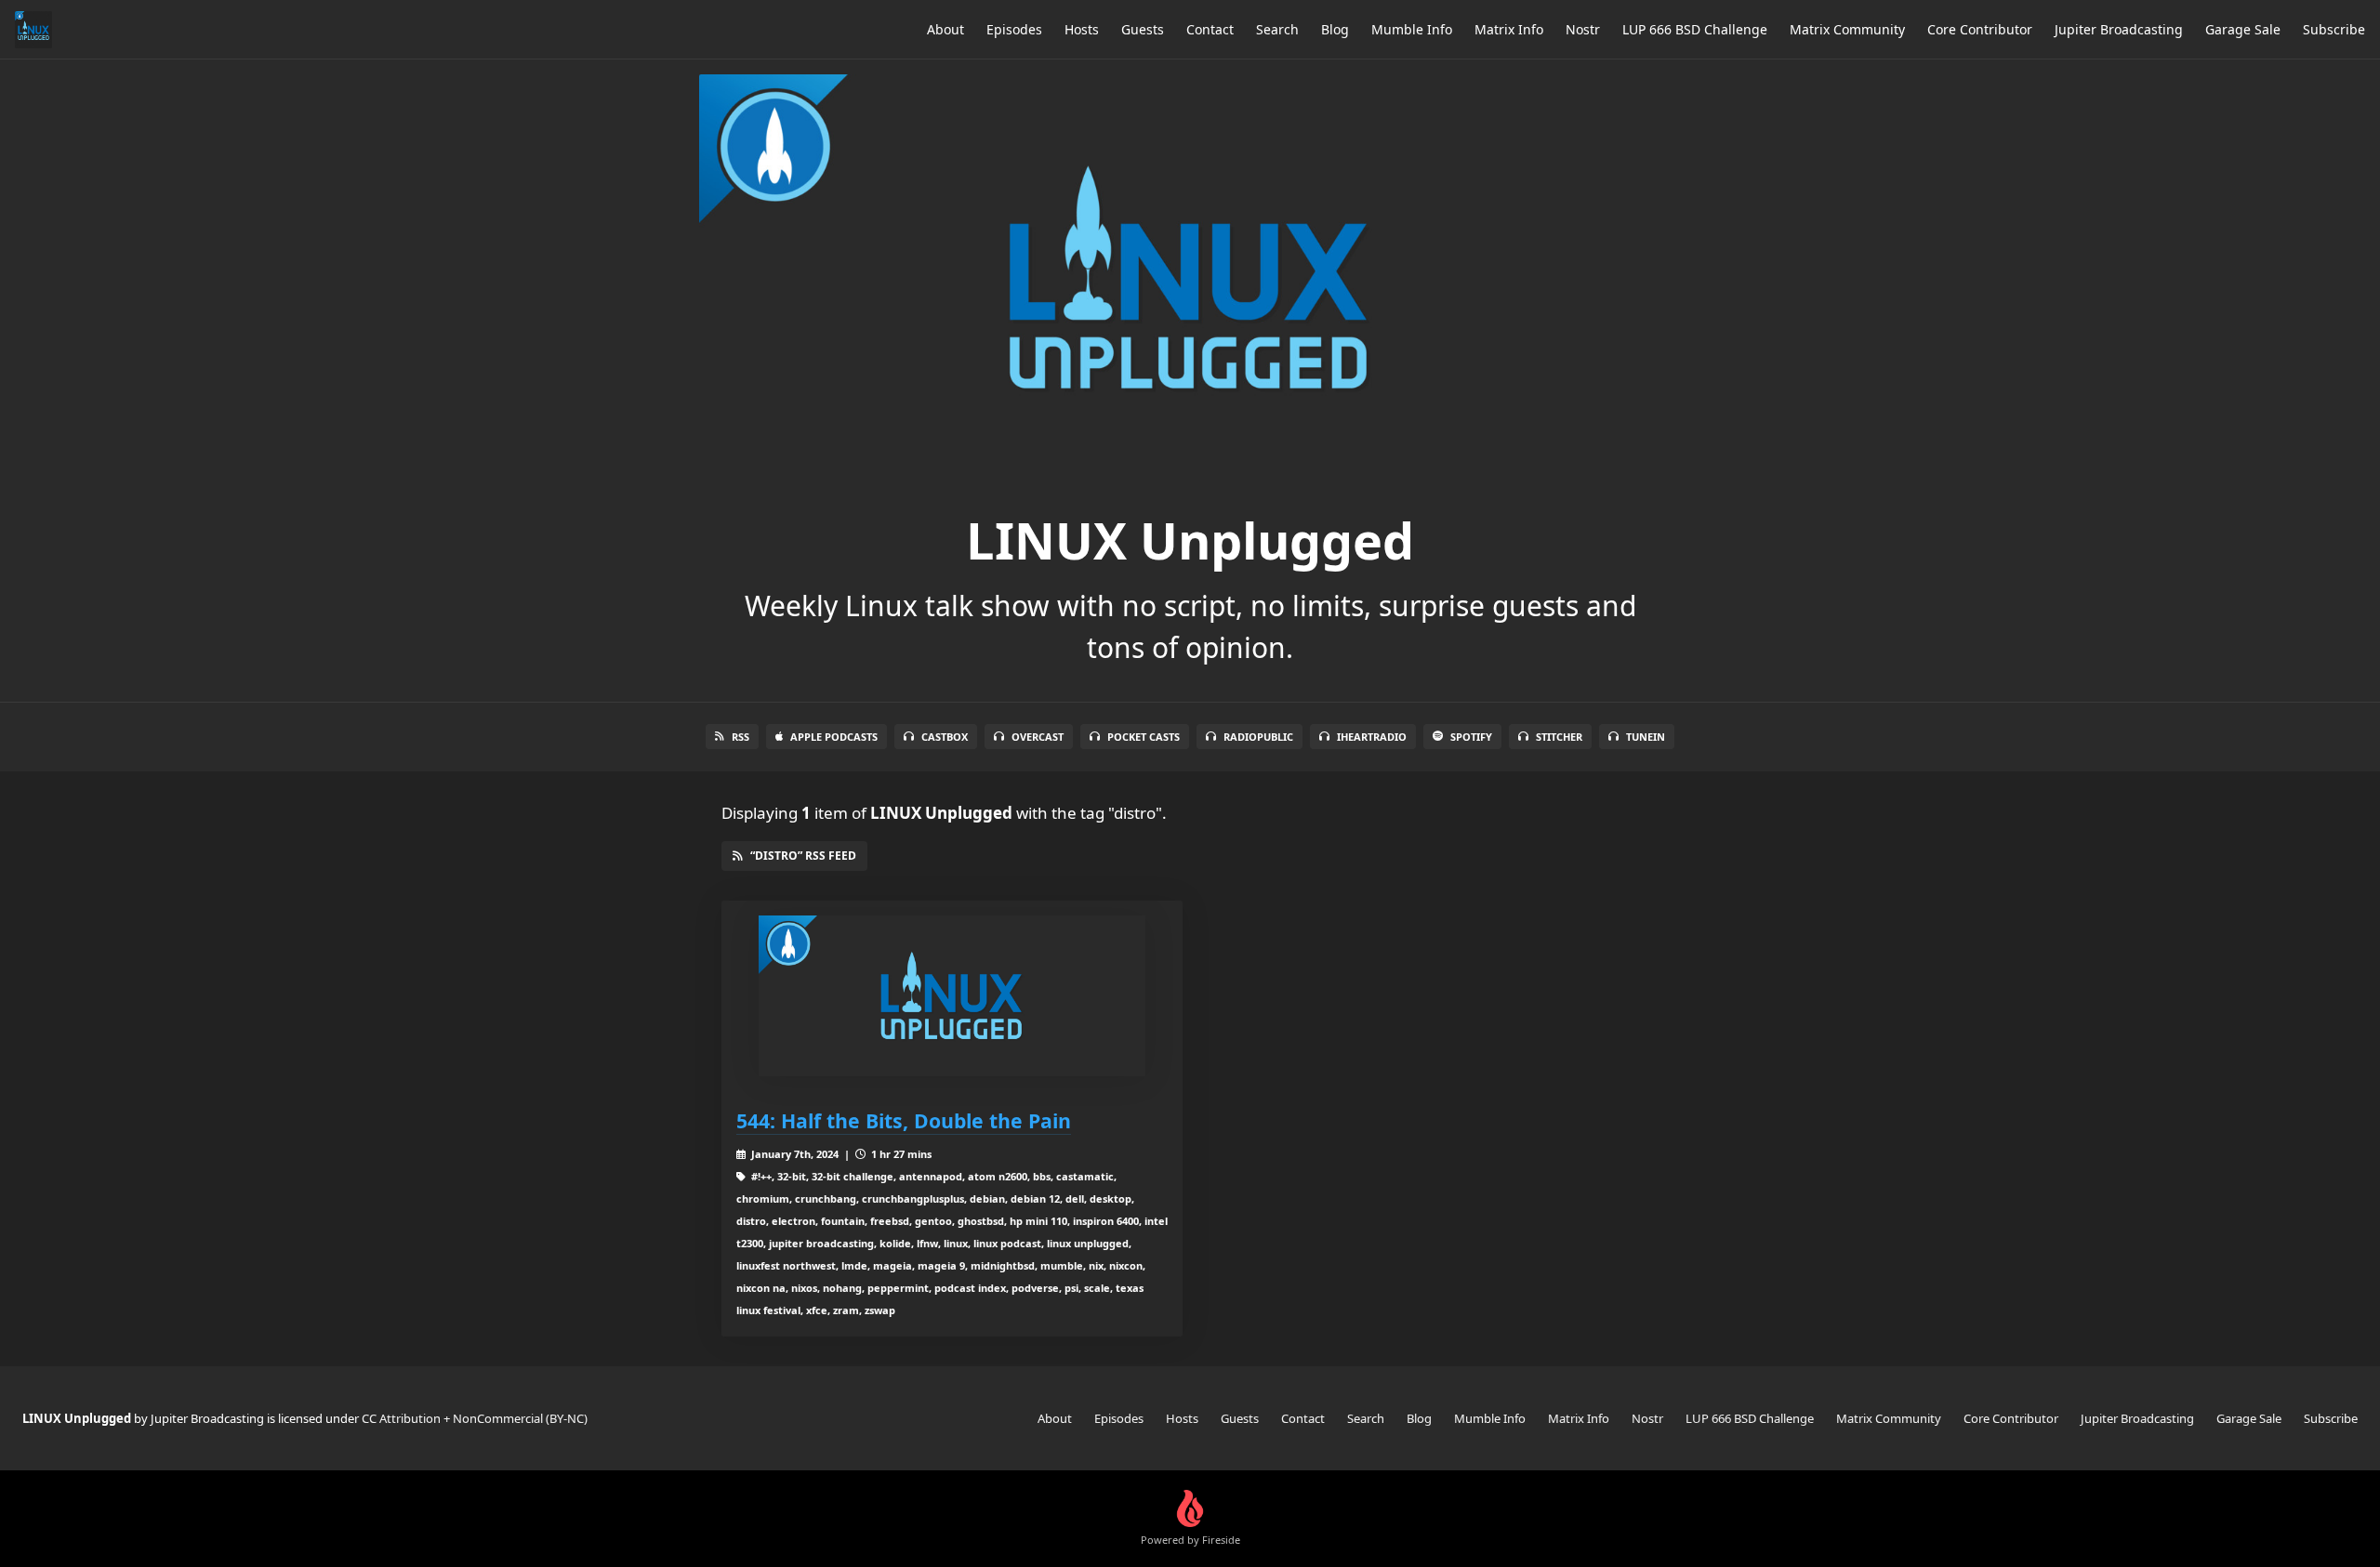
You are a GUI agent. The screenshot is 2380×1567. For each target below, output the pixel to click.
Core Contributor (1980, 29)
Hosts (1082, 29)
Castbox (945, 737)
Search (1277, 29)
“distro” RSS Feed (803, 856)
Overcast (1038, 737)
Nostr (1583, 29)
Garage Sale (2243, 29)
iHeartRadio (1372, 737)
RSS (740, 737)
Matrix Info (1509, 29)
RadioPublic (1258, 737)
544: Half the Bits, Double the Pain (904, 1120)
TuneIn (1646, 737)
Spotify (1471, 737)
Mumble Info (1412, 29)
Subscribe (2334, 29)
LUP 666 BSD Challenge (1695, 29)
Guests (1143, 29)
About (945, 29)
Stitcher (1559, 737)
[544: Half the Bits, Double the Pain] (952, 996)
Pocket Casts (1144, 737)
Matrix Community (1847, 29)
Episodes (1014, 29)
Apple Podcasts (834, 737)
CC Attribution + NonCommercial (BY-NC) (475, 1418)
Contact (1210, 29)
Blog (1335, 29)
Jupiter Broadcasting (2119, 29)
